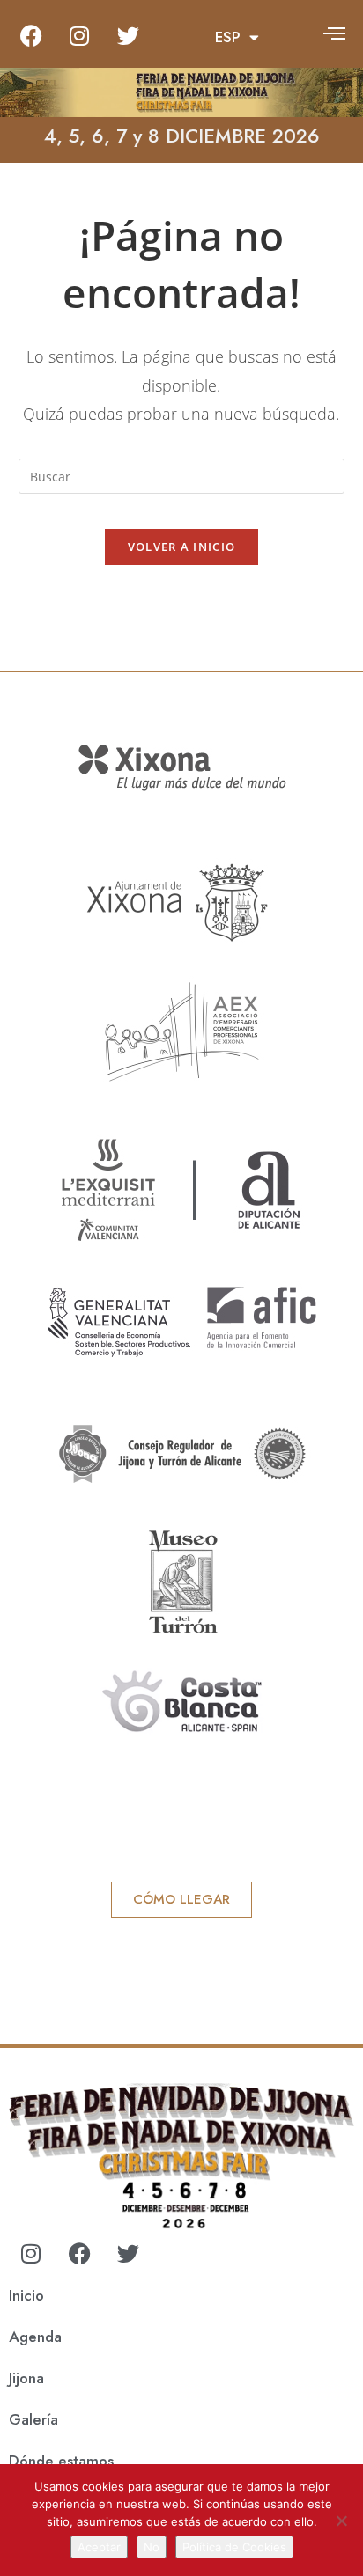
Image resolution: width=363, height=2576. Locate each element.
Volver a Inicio (182, 547)
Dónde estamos (61, 2461)
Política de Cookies (234, 2547)
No (152, 2547)
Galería (33, 2419)
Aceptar (99, 2547)
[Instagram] (79, 35)
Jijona (26, 2378)
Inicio (26, 2295)
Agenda (35, 2337)
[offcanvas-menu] (334, 33)
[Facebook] (31, 35)
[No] (341, 2521)
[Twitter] (128, 35)
